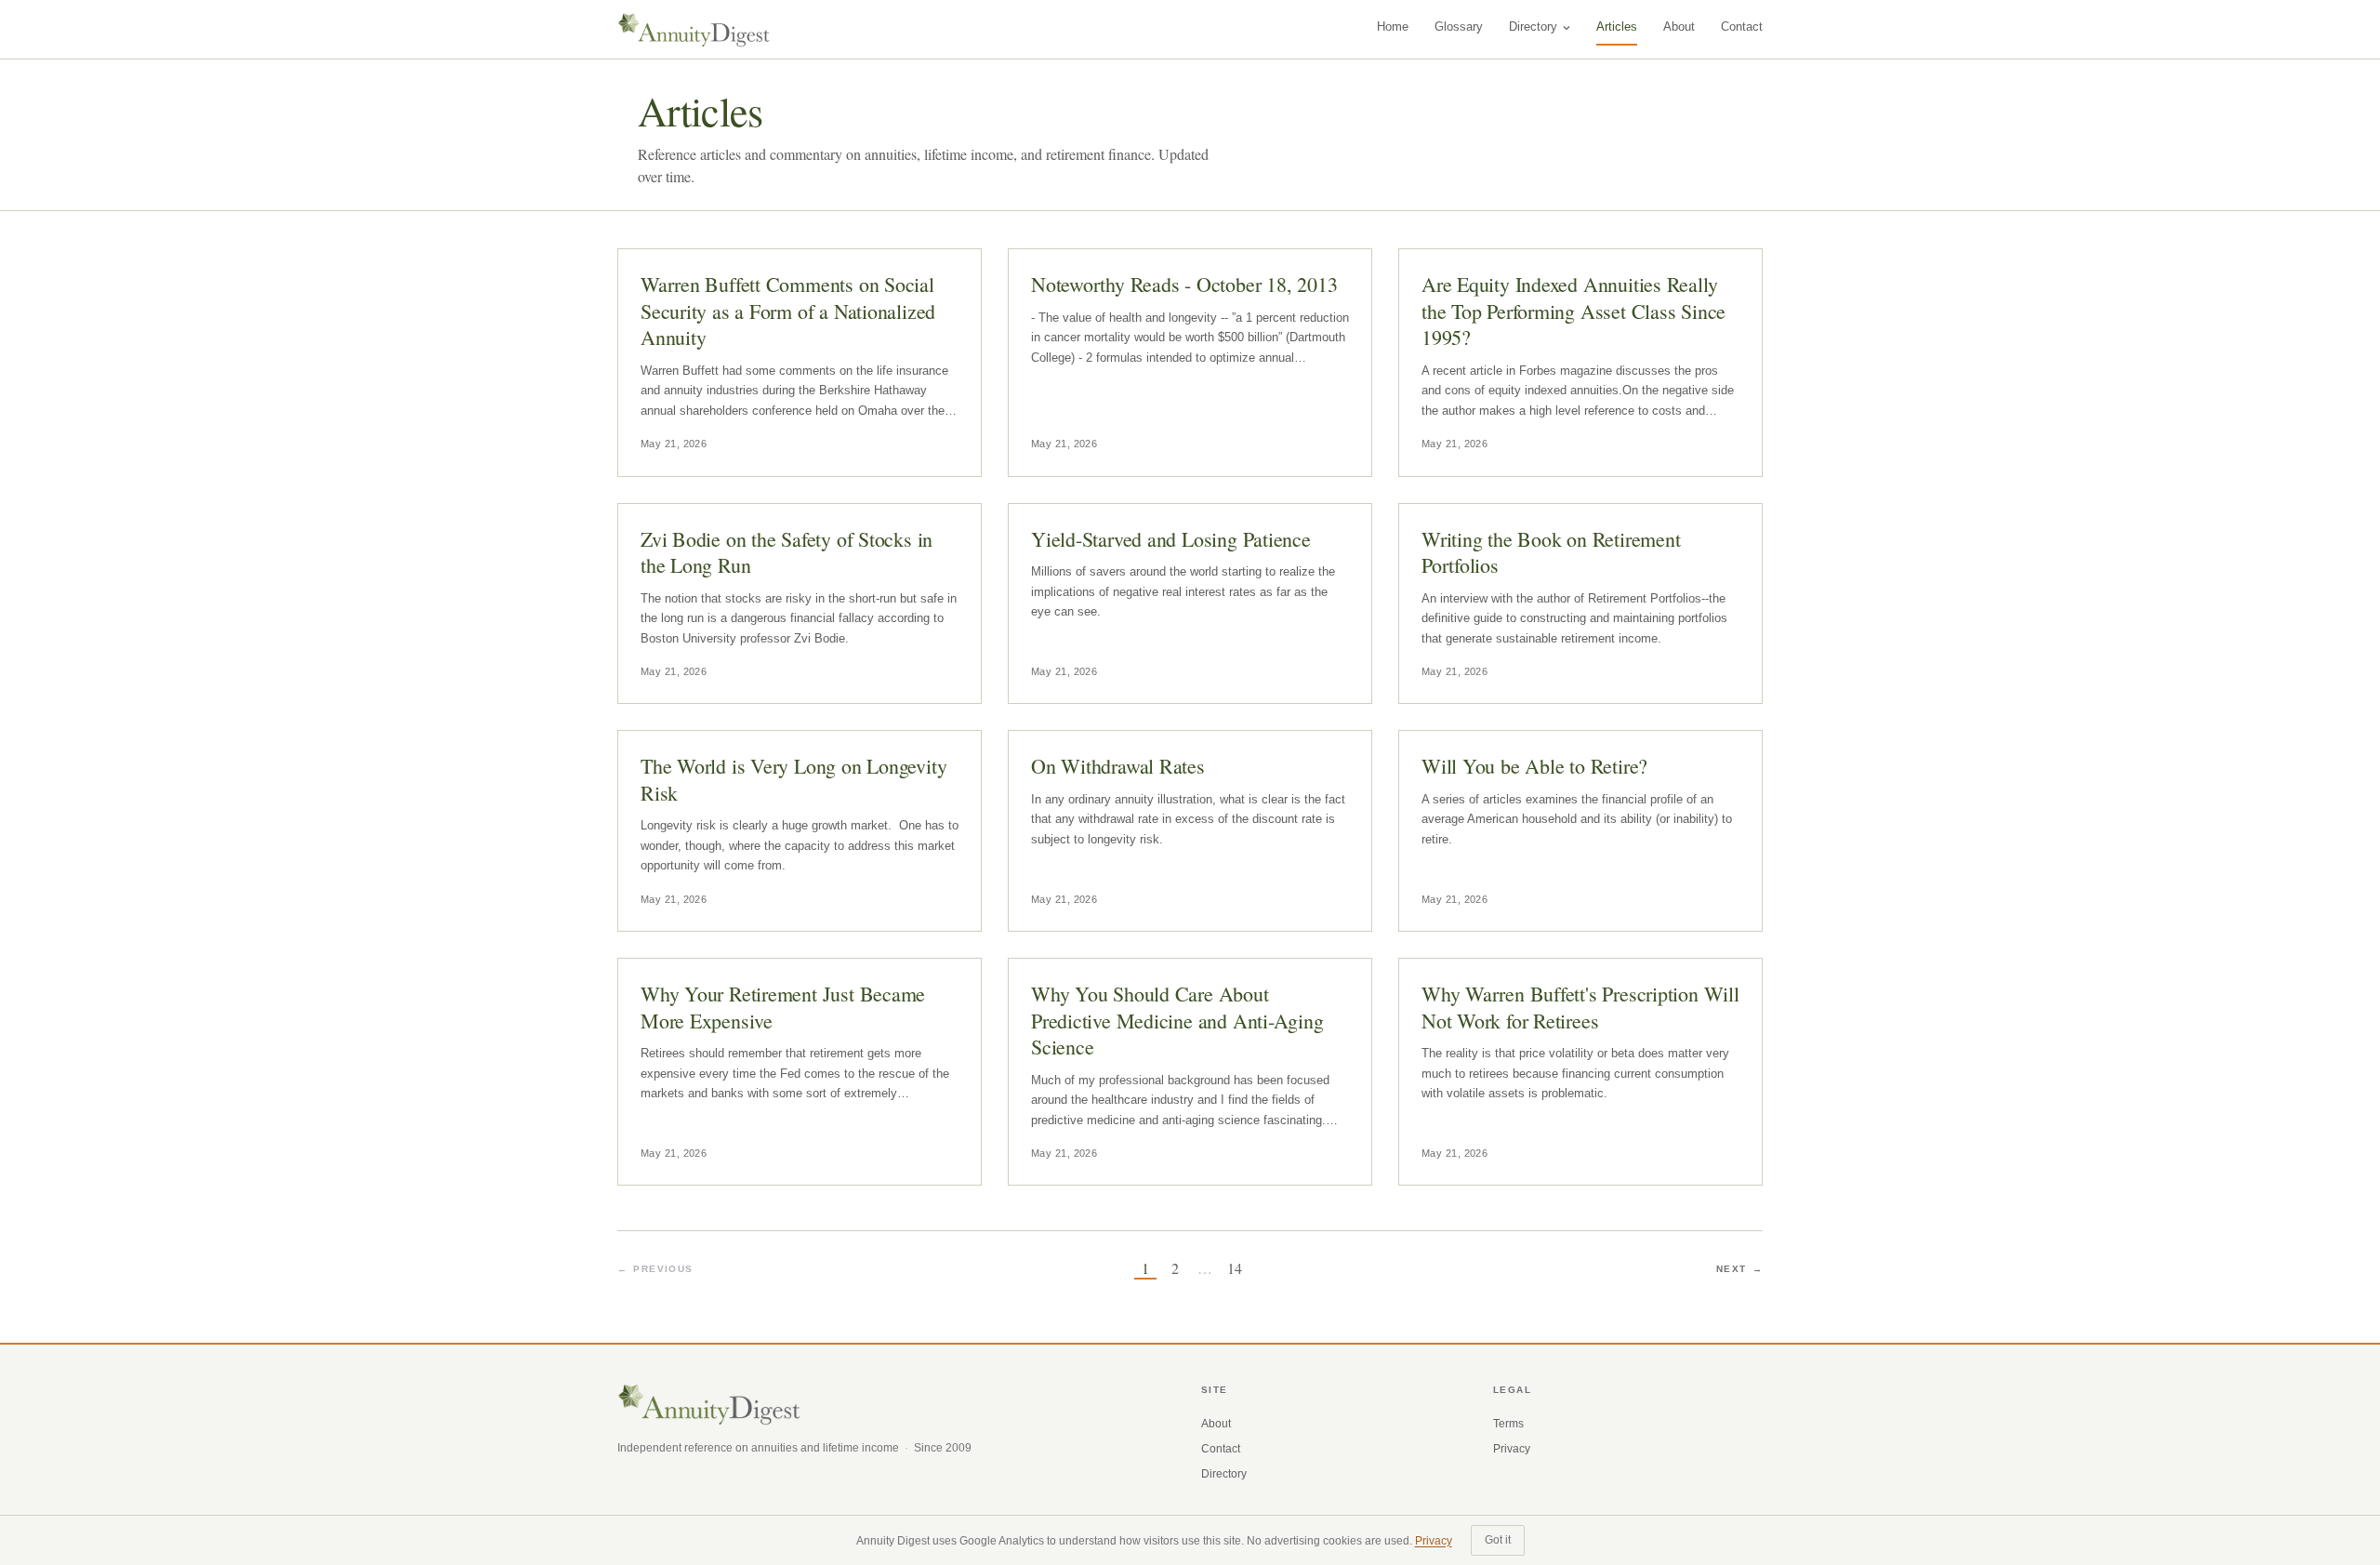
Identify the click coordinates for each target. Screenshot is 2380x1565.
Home (1393, 27)
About (1679, 27)
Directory (1533, 27)
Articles (1617, 27)
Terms (1508, 1424)
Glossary (1459, 27)
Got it (1498, 1540)
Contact (1742, 27)
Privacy (1512, 1449)
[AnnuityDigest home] (694, 30)
